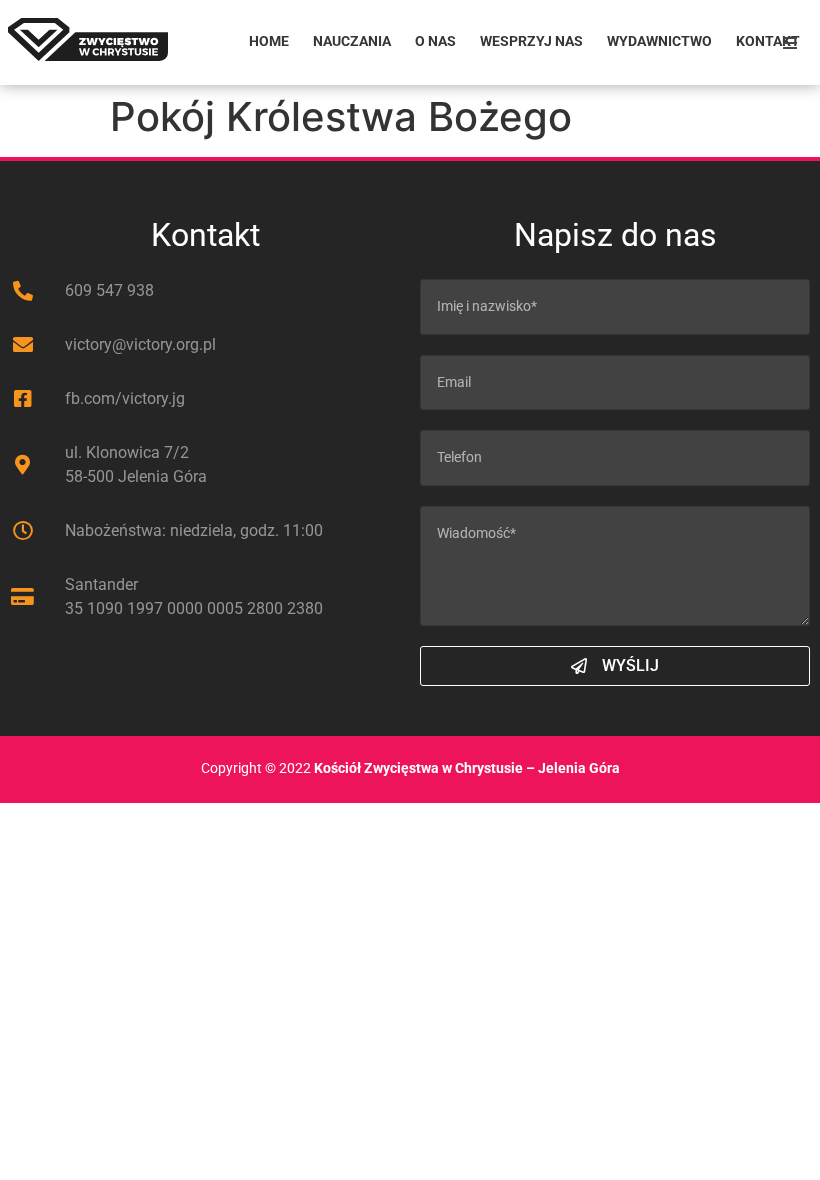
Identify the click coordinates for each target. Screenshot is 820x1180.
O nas (435, 41)
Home (269, 41)
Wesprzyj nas (531, 41)
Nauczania (352, 41)
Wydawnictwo (659, 41)
